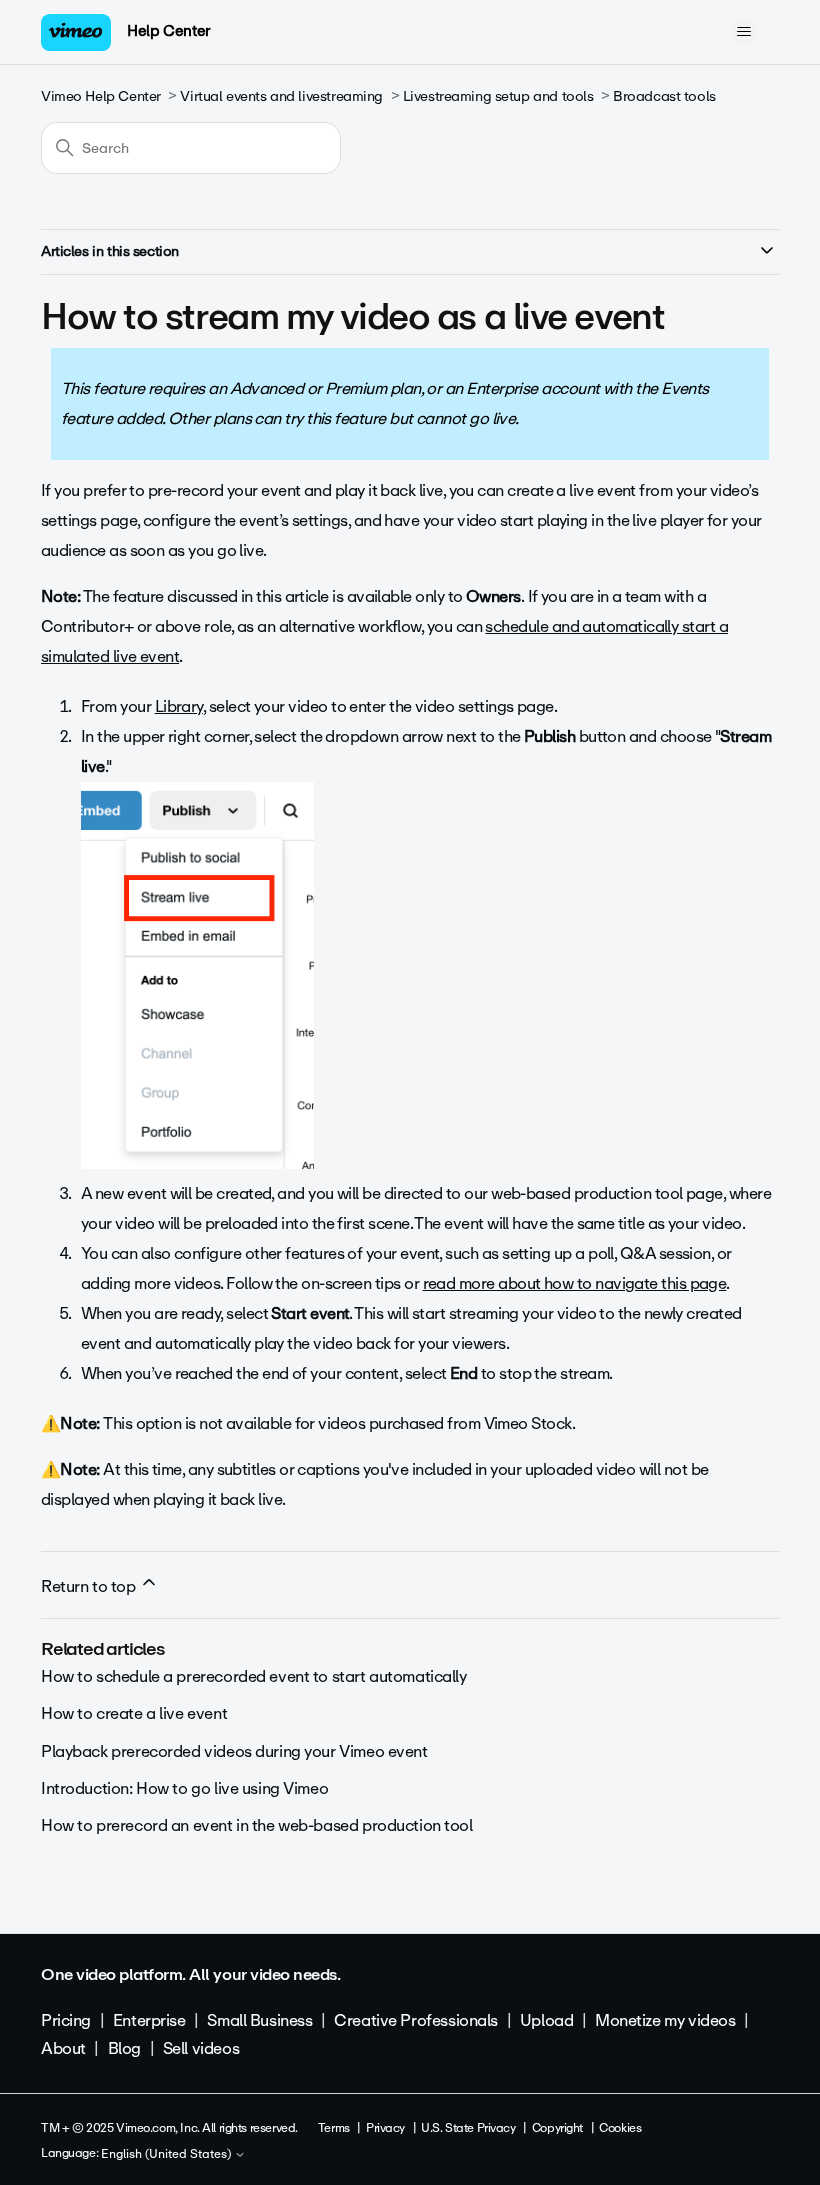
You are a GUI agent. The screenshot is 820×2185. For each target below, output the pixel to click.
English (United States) (167, 2155)
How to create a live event (134, 1713)
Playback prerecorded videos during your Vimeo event (234, 1751)
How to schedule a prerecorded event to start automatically (254, 1676)
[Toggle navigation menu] (743, 32)
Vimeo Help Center (101, 96)
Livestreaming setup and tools (498, 96)
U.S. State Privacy (468, 2128)
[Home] (76, 32)
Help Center (168, 31)
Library (179, 706)
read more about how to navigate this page (575, 1283)
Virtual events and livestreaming (281, 96)
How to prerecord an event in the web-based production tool (257, 1825)
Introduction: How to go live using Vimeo (184, 1788)
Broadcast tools (664, 96)
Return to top (90, 1586)
